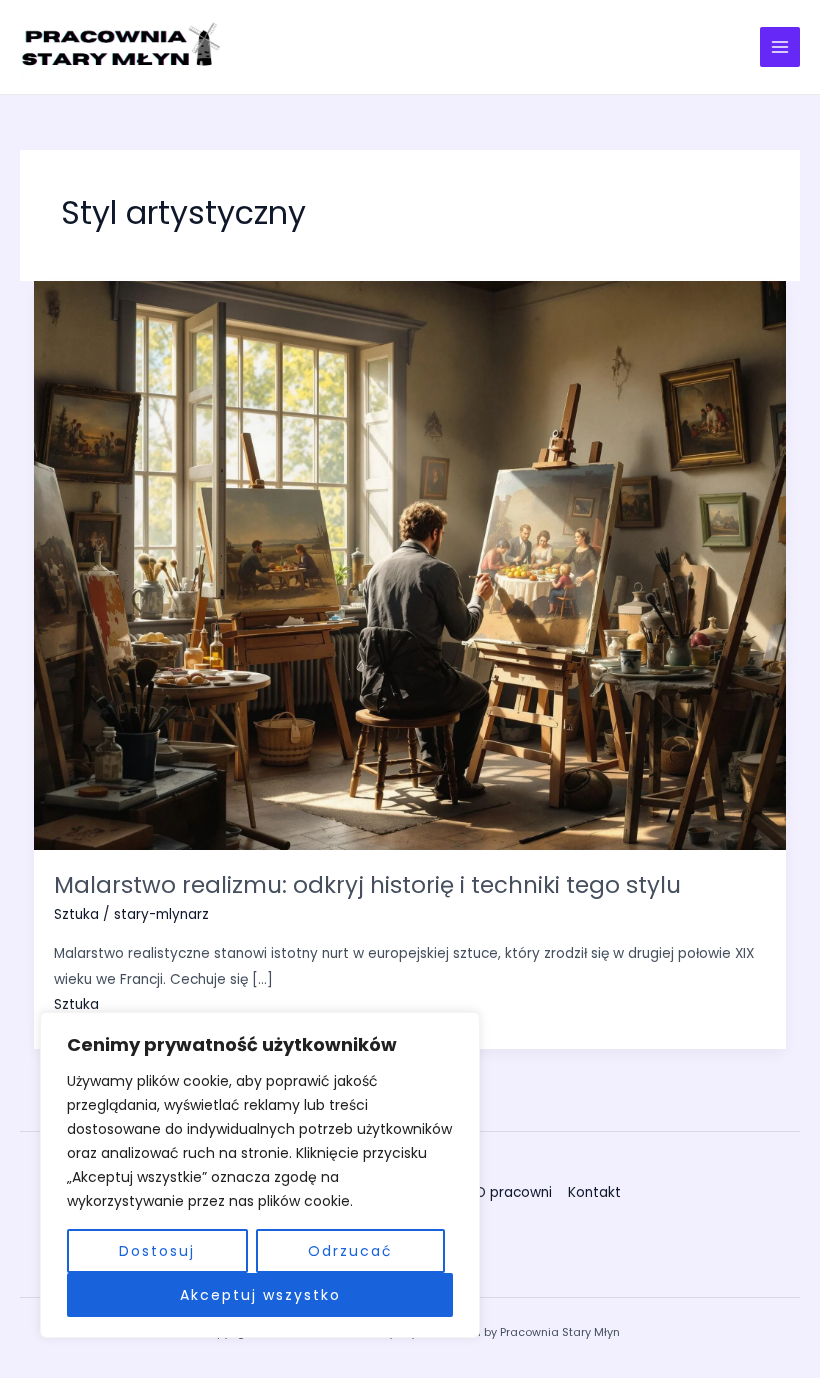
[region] (260, 1175)
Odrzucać (350, 1251)
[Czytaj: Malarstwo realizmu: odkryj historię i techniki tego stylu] (410, 564)
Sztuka (76, 914)
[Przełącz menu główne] (780, 47)
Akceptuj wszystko (260, 1295)
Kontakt (594, 1192)
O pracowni (513, 1192)
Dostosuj (157, 1251)
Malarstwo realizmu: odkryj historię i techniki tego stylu (367, 885)
